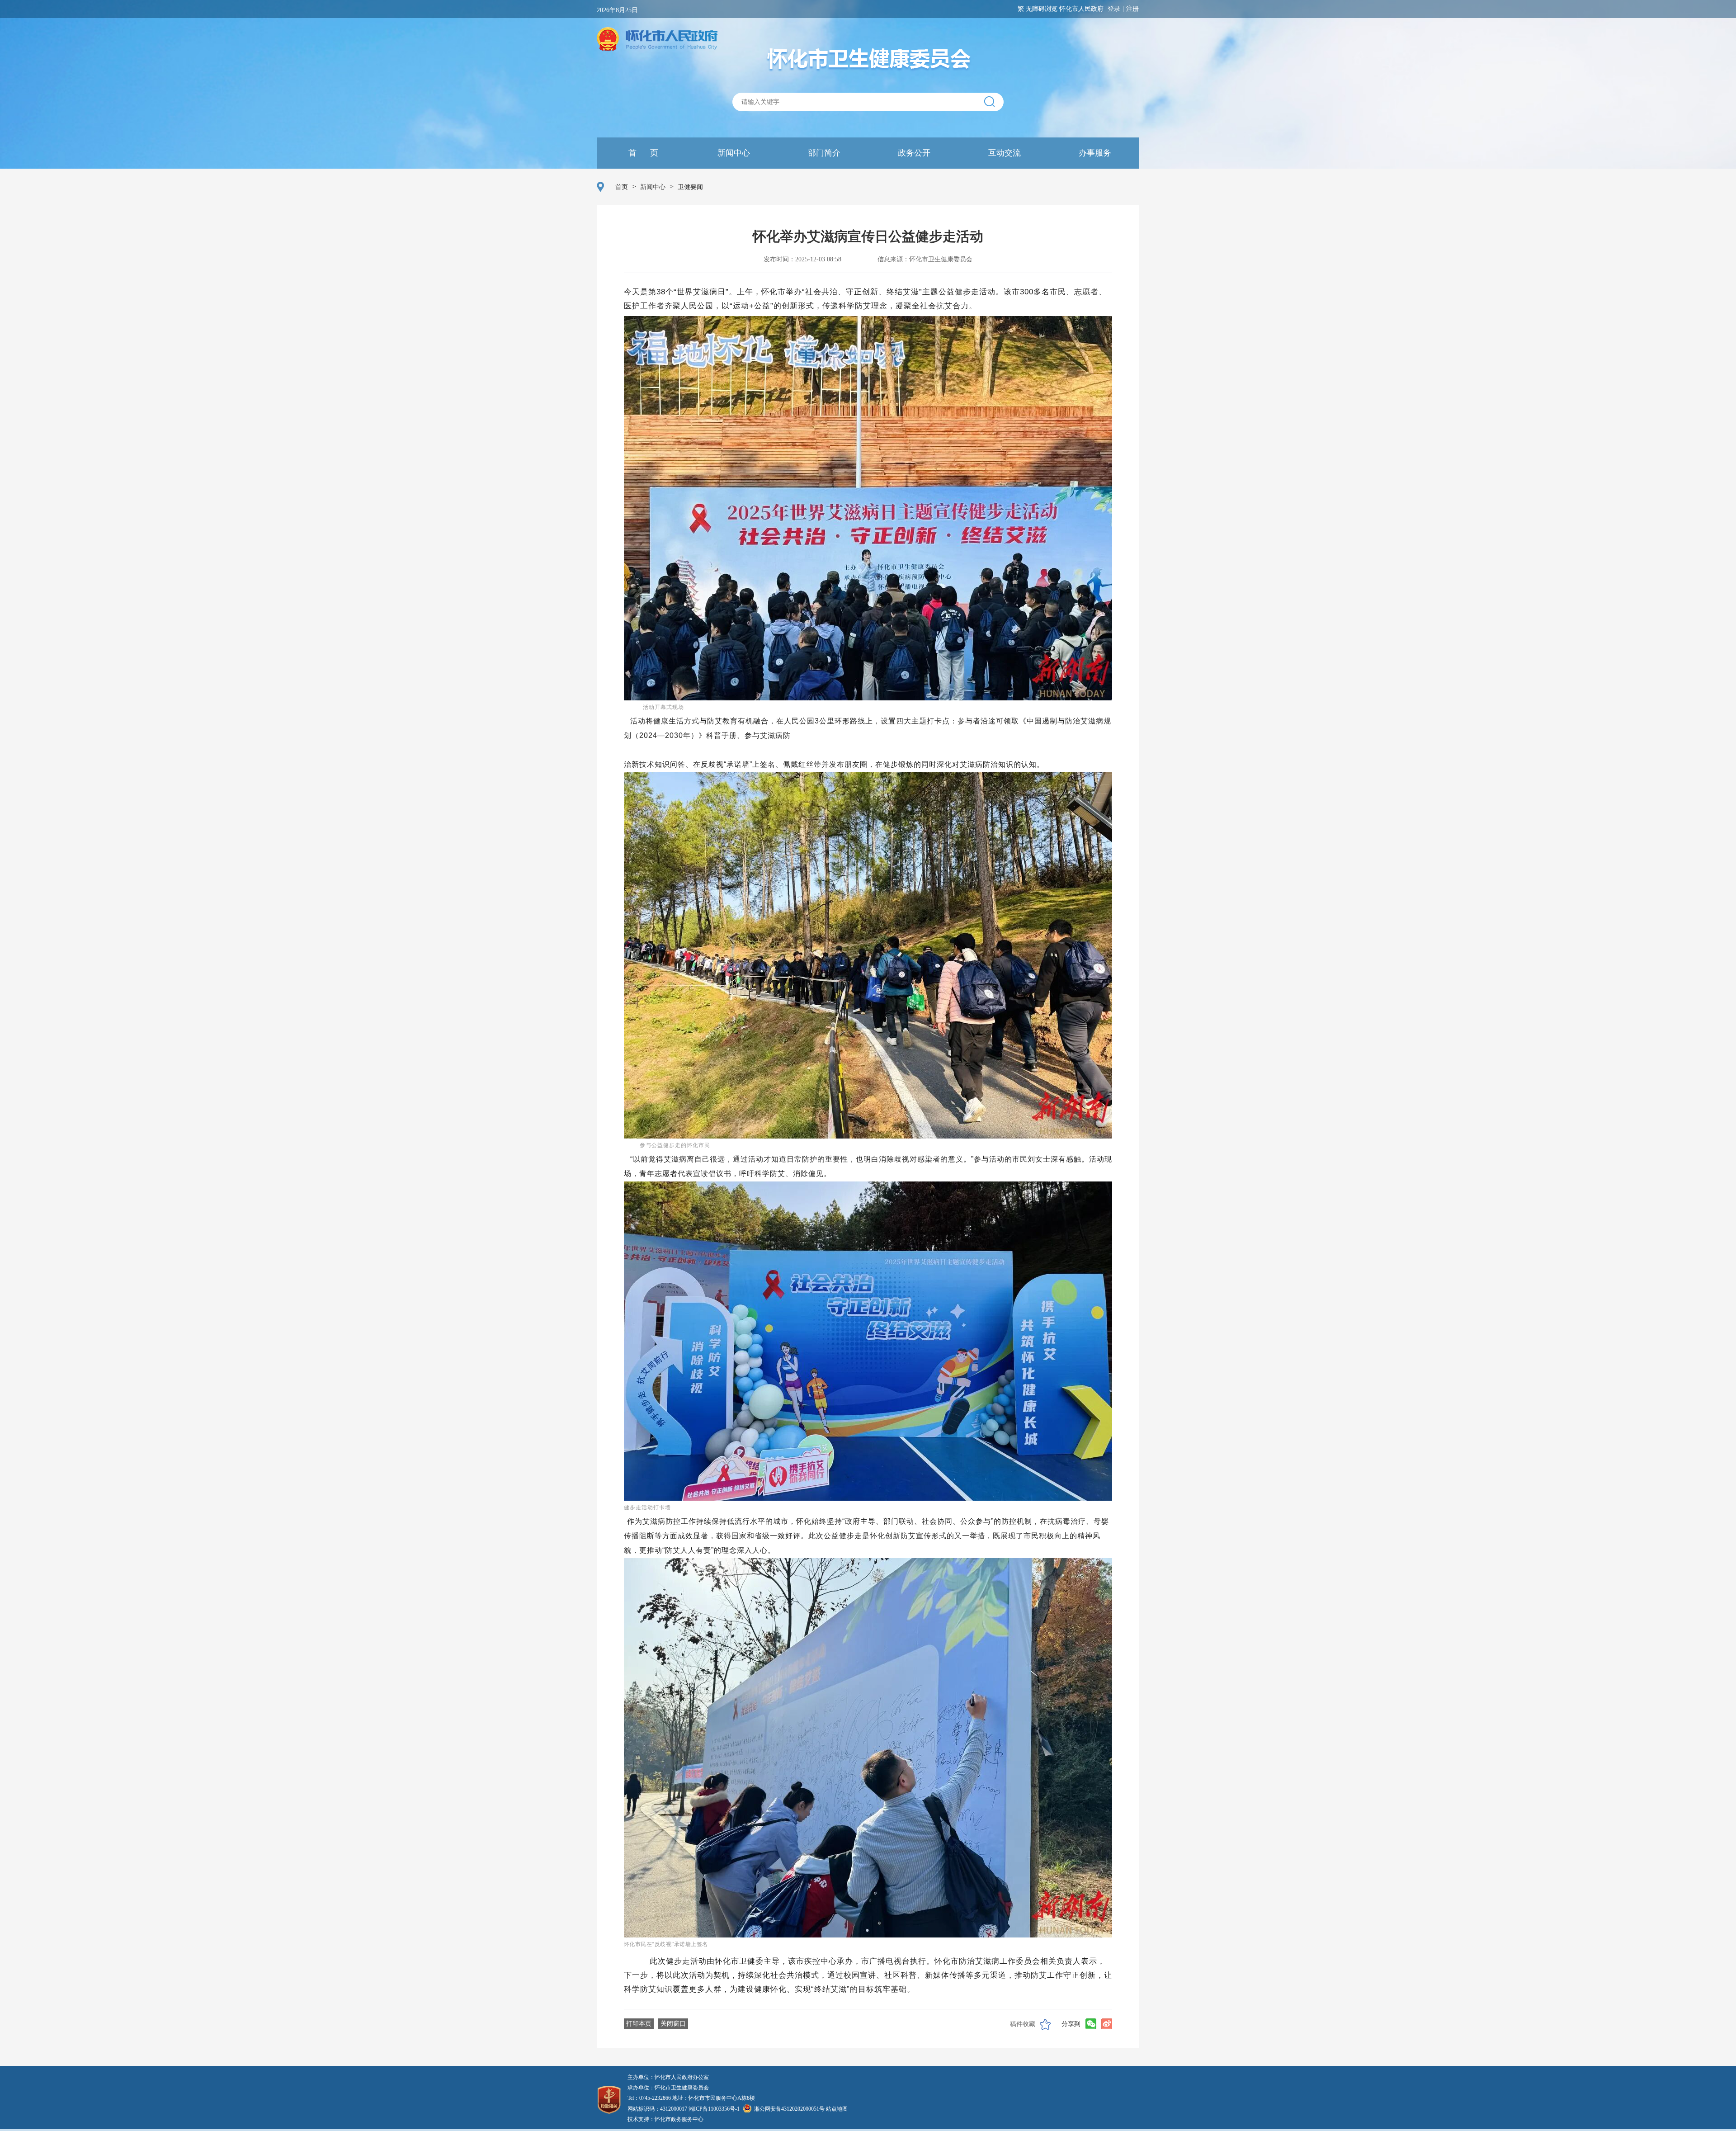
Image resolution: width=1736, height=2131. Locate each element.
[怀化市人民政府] (657, 40)
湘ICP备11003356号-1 (714, 2109)
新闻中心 (733, 153)
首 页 (642, 153)
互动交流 (1003, 153)
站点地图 (837, 2109)
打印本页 (639, 2024)
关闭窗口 (673, 2024)
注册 (1132, 9)
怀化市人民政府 (1081, 9)
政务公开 (913, 153)
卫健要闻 (690, 187)
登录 (1114, 9)
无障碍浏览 (1042, 9)
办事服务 (1094, 153)
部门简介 (823, 153)
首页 (622, 187)
